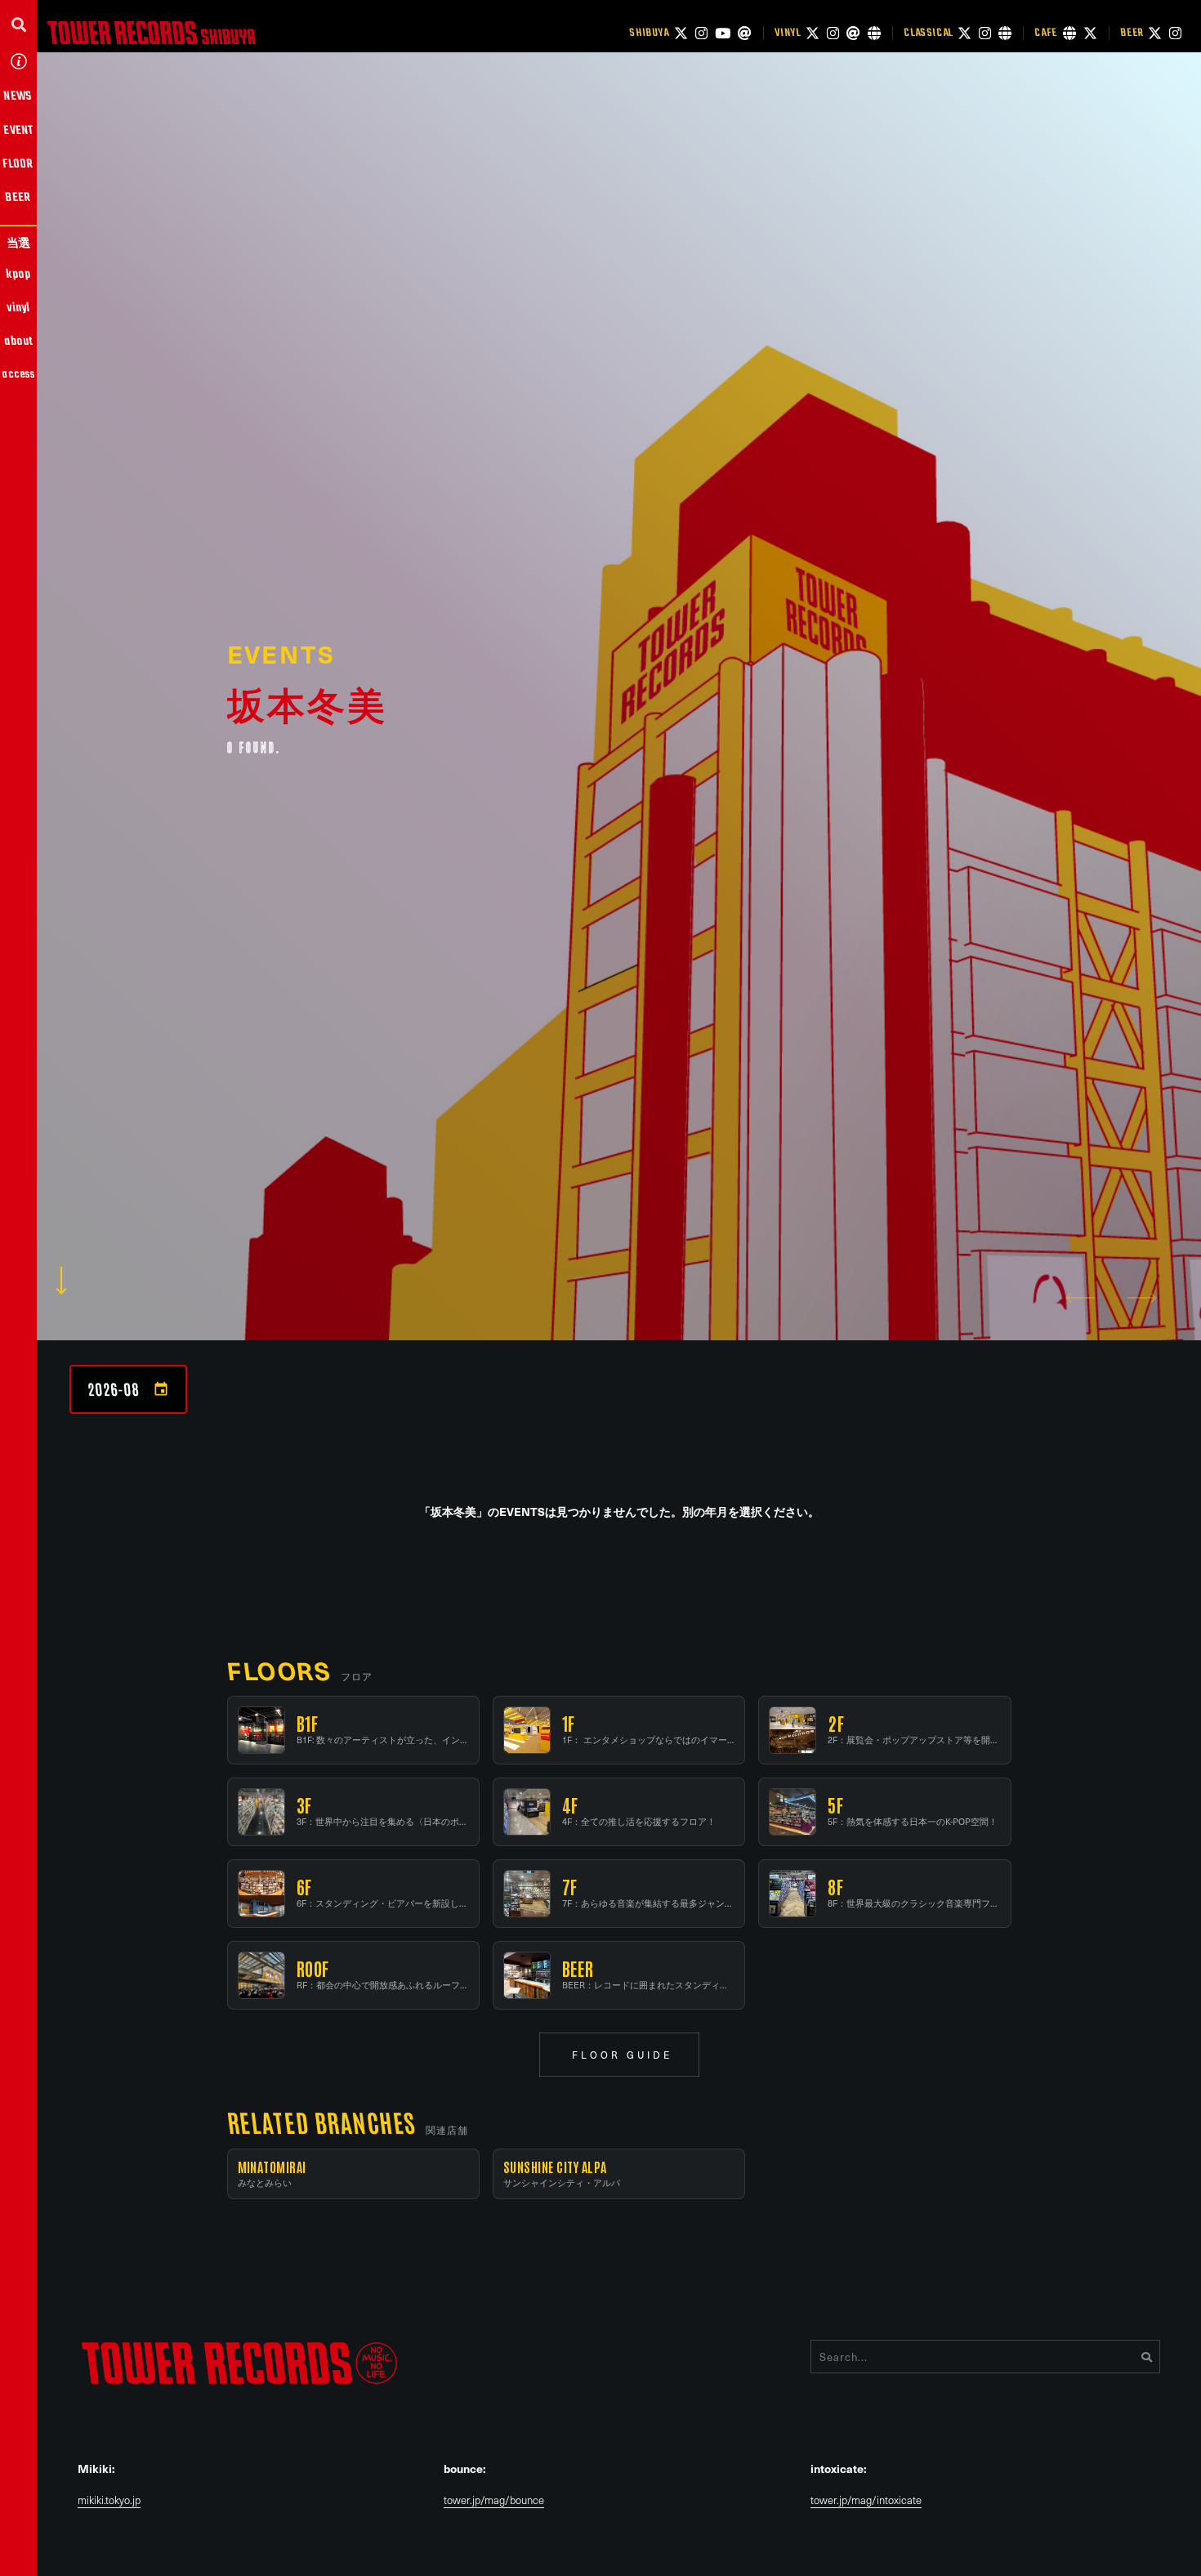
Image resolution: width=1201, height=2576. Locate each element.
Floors (279, 1670)
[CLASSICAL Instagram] (985, 33)
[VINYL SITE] (874, 33)
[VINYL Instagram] (833, 33)
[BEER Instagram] (1175, 33)
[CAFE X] (1090, 33)
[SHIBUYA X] (681, 33)
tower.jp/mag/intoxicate (866, 2500)
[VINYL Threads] (853, 33)
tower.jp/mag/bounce (494, 2500)
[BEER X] (1155, 33)
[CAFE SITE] (1069, 33)
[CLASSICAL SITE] (1005, 33)
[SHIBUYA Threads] (745, 33)
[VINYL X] (813, 33)
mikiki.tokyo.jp (109, 2500)
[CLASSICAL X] (964, 33)
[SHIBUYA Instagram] (701, 33)
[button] (18, 24)
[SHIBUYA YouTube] (723, 33)
